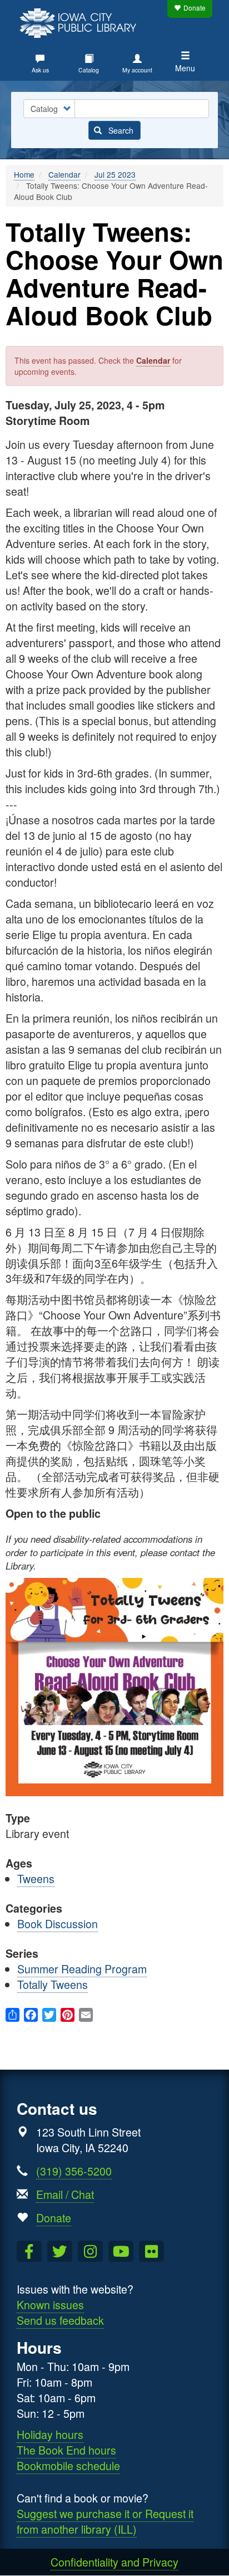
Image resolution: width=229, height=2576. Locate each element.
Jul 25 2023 (115, 174)
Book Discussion (58, 1924)
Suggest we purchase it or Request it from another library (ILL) (105, 2521)
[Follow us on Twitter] (60, 2251)
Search (120, 130)
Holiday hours (50, 2434)
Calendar (64, 174)
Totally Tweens (53, 1984)
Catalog (89, 70)
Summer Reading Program (82, 1969)
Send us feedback (60, 2320)
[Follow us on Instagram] (90, 2251)
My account (137, 70)
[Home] (81, 22)
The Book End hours (66, 2450)
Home (24, 174)
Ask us (40, 70)
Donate (195, 8)
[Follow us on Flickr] (151, 2251)
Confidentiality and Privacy (114, 2562)
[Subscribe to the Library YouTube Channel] (121, 2251)
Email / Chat (65, 2194)
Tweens (36, 1878)
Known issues (50, 2304)
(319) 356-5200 (74, 2171)
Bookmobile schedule (68, 2465)
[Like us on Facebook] (29, 2251)
